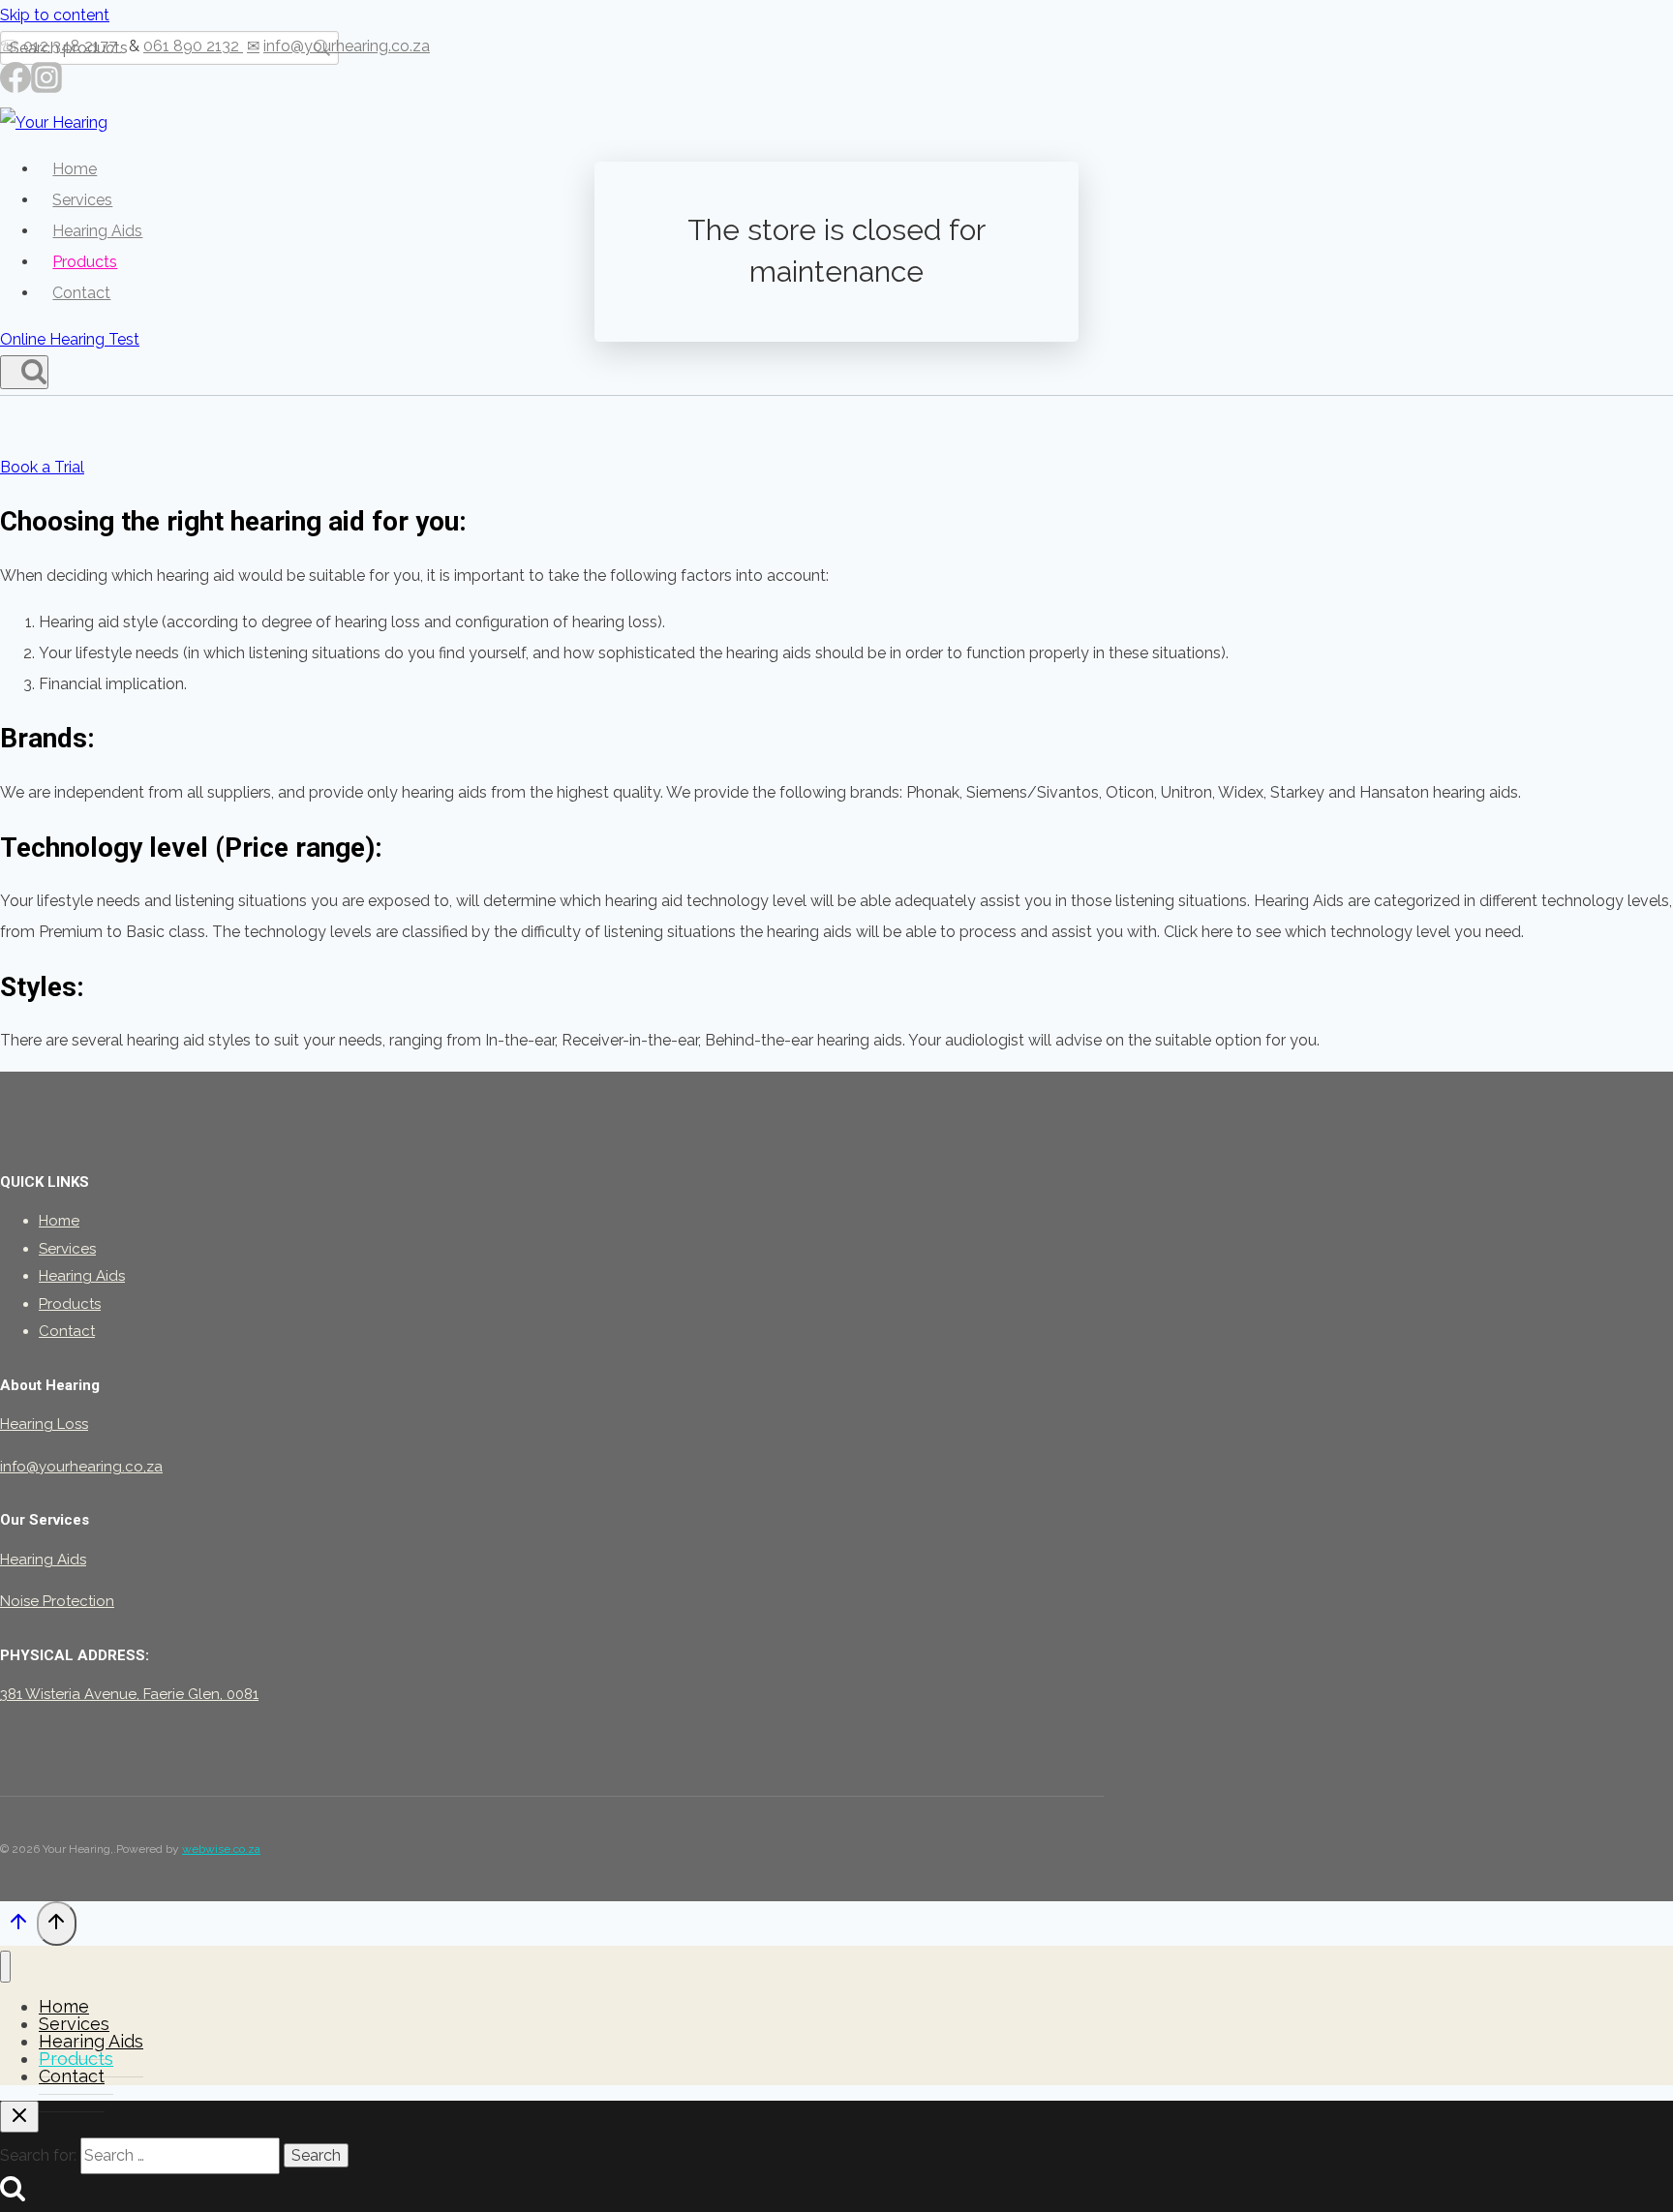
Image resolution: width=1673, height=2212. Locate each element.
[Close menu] (5, 1967)
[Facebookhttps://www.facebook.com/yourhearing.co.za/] (15, 85)
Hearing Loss (44, 1424)
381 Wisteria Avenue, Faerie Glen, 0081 (129, 1694)
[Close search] (19, 2117)
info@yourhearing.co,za (81, 1467)
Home (75, 169)
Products (85, 262)
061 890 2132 (193, 46)
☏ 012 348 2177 (61, 46)
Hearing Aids (97, 231)
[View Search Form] (24, 372)
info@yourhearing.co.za (347, 46)
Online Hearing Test (70, 339)
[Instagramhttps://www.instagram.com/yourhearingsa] (46, 85)
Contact (81, 293)
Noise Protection (57, 1601)
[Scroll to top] (18, 1927)
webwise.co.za (221, 1849)
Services (82, 200)
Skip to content (55, 15)
